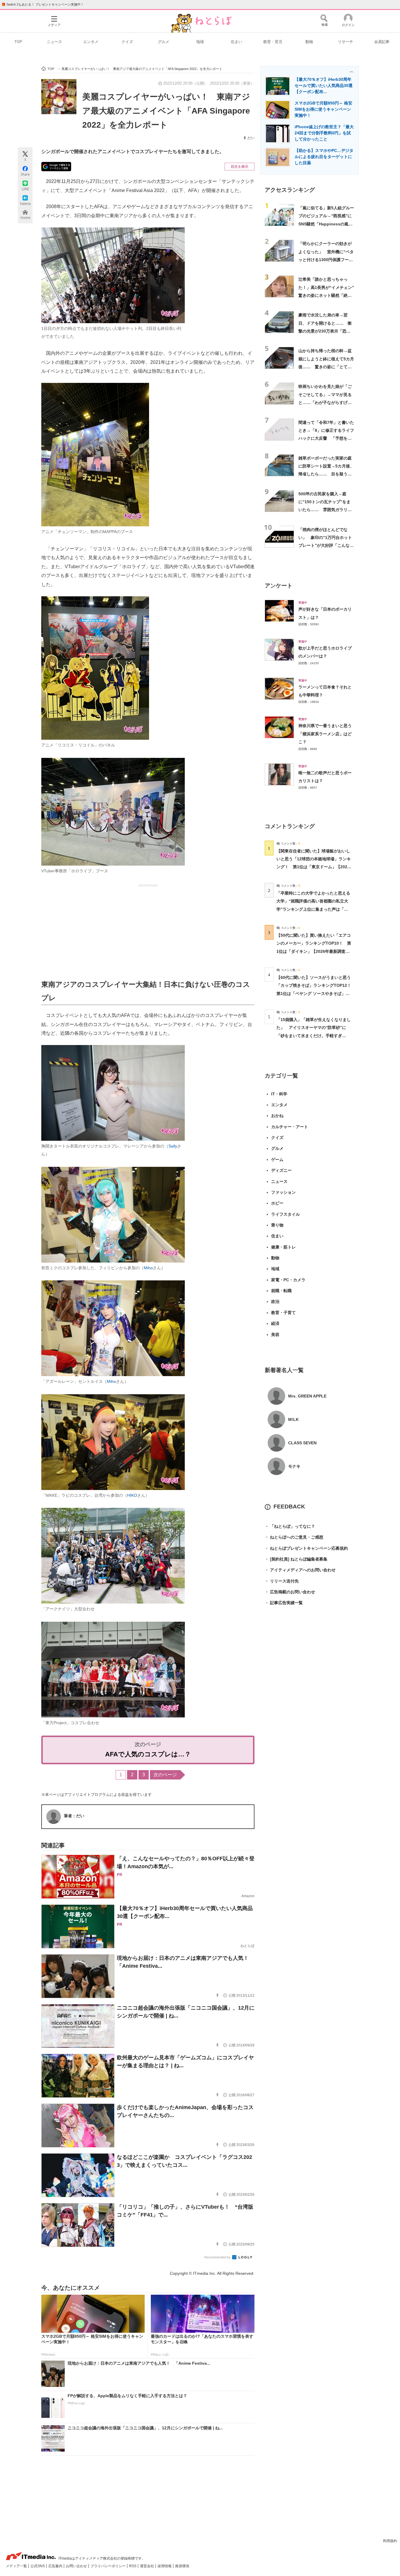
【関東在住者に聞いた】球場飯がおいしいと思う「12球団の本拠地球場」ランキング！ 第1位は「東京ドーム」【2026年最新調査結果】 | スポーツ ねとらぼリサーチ (314, 867)
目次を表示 (240, 167)
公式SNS (38, 2566)
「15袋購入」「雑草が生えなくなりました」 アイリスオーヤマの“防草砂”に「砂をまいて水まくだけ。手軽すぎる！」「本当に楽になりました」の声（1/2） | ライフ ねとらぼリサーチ (314, 1036)
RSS (133, 2566)
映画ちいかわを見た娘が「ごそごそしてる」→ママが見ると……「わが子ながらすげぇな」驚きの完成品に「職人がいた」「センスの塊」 (325, 402)
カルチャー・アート (290, 1127)
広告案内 (56, 2566)
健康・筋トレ (283, 1247)
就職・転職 (281, 1291)
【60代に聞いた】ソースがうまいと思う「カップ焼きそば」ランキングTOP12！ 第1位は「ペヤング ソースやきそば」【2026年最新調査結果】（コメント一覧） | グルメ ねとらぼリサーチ (316, 993)
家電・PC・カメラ (288, 1280)
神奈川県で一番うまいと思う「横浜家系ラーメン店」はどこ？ (325, 734)
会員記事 (382, 42)
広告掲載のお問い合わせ (290, 1592)
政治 (275, 1301)
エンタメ (91, 42)
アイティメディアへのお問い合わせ (300, 1570)
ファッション (283, 1192)
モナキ (294, 1466)
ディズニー (281, 1170)
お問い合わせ (77, 2566)
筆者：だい (74, 1816)
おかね (277, 1116)
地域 (200, 42)
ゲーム (277, 1159)
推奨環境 (182, 2566)
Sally (173, 1146)
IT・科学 (279, 1094)
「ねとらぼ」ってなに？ (290, 1526)
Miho (148, 1268)
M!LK (293, 1419)
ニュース (54, 42)
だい (251, 138)
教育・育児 (273, 42)
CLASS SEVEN (302, 1443)
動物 (309, 42)
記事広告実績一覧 (284, 1603)
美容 (275, 1335)
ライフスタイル (286, 1214)
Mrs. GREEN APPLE (307, 1396)
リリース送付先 (282, 1581)
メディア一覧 (17, 2566)
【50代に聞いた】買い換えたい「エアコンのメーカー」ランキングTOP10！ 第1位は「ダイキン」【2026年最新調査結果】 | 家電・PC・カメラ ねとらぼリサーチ (314, 951)
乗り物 (277, 1225)
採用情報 (165, 2566)
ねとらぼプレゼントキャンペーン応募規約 (306, 1548)
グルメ (164, 42)
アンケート (279, 586)
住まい (236, 42)
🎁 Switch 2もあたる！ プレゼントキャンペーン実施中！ (43, 4)
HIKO (132, 1495)
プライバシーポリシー (108, 2566)
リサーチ (346, 42)
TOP (18, 42)
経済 (275, 1323)
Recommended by (218, 2257)
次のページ (165, 1775)
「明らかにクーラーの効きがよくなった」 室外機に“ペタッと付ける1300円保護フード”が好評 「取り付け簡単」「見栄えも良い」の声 (326, 260)
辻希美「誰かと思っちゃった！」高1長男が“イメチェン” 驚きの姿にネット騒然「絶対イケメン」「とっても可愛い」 (328, 295)
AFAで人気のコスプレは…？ (148, 1754)
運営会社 (147, 2566)
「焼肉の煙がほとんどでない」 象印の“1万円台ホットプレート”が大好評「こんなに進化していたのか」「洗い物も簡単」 (326, 545)
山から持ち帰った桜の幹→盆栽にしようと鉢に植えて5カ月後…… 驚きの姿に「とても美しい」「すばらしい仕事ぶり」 (326, 367)
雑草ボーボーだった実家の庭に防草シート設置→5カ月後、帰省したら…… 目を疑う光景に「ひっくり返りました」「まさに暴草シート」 (326, 474)
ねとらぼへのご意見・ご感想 (294, 1537)
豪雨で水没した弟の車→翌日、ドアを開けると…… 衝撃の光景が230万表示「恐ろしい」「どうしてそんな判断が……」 (325, 331)
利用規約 (390, 2541)
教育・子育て (283, 1313)
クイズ (127, 42)
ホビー (277, 1203)
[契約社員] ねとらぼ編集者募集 (296, 1559)
